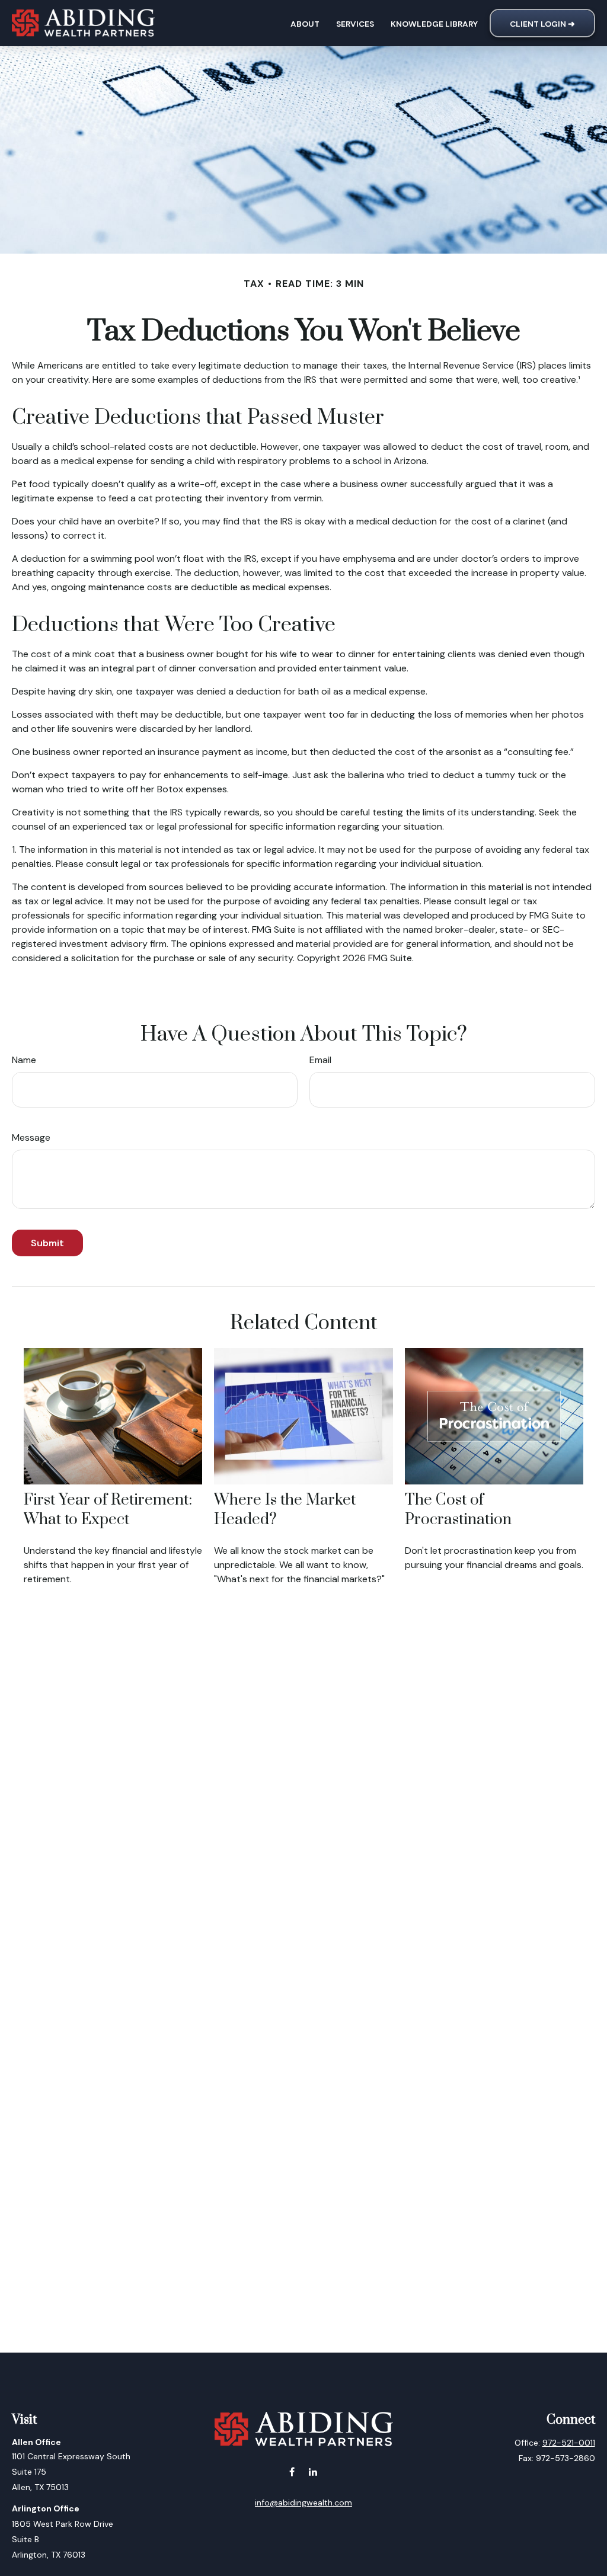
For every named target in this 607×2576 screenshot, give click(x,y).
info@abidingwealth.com (303, 2503)
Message (31, 1137)
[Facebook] (292, 2471)
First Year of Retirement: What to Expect (108, 1510)
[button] (305, 23)
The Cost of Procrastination (458, 1510)
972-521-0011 (569, 2443)
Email (320, 1060)
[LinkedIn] (313, 2471)
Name (24, 1060)
